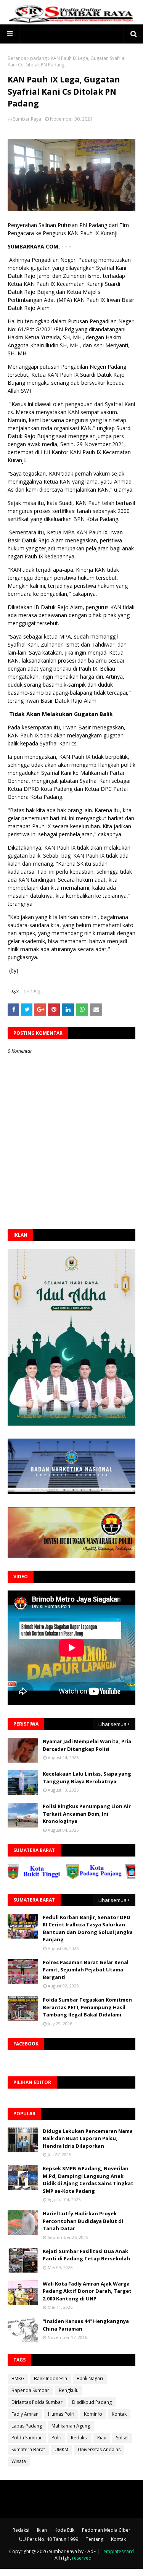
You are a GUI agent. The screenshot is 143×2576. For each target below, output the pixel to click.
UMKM (61, 2449)
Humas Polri (61, 2414)
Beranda (17, 58)
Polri (56, 2438)
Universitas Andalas (99, 2449)
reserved (82, 2558)
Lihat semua (112, 1724)
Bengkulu (69, 2390)
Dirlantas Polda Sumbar (37, 2402)
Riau (102, 2438)
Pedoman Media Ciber (106, 2530)
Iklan (42, 2530)
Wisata (19, 2461)
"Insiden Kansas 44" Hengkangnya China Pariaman (86, 2325)
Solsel (122, 2438)
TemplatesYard (117, 2551)
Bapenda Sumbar (30, 2390)
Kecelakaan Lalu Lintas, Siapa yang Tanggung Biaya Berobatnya (87, 1778)
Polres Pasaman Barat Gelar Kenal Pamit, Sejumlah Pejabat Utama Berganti (86, 1970)
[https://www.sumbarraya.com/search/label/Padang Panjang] (74, 1877)
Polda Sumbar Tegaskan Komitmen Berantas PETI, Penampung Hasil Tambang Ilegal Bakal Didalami (87, 2007)
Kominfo (93, 2414)
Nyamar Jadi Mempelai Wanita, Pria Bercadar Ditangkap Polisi (87, 1745)
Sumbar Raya (27, 119)
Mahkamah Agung (71, 2426)
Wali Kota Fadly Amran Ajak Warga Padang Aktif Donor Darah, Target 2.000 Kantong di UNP (87, 2291)
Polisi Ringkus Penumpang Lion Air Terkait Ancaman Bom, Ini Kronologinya (87, 1814)
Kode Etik (64, 2530)
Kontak (119, 2414)
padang (39, 58)
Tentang (95, 2539)
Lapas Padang (27, 2426)
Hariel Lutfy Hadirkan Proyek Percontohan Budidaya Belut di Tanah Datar (83, 2221)
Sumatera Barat (28, 2449)
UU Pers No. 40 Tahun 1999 (49, 2539)
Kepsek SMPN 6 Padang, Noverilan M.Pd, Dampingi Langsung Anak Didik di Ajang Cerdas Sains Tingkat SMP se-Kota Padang (88, 2180)
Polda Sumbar (27, 2438)
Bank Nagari (90, 2378)
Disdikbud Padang (92, 2402)
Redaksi (79, 2438)
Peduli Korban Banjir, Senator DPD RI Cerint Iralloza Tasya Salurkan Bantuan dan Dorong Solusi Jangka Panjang (88, 1928)
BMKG (18, 2378)
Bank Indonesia (51, 2378)
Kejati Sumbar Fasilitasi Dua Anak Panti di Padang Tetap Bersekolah (86, 2255)
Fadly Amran (25, 2414)
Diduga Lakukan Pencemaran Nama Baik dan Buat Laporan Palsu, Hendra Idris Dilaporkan (88, 2138)
